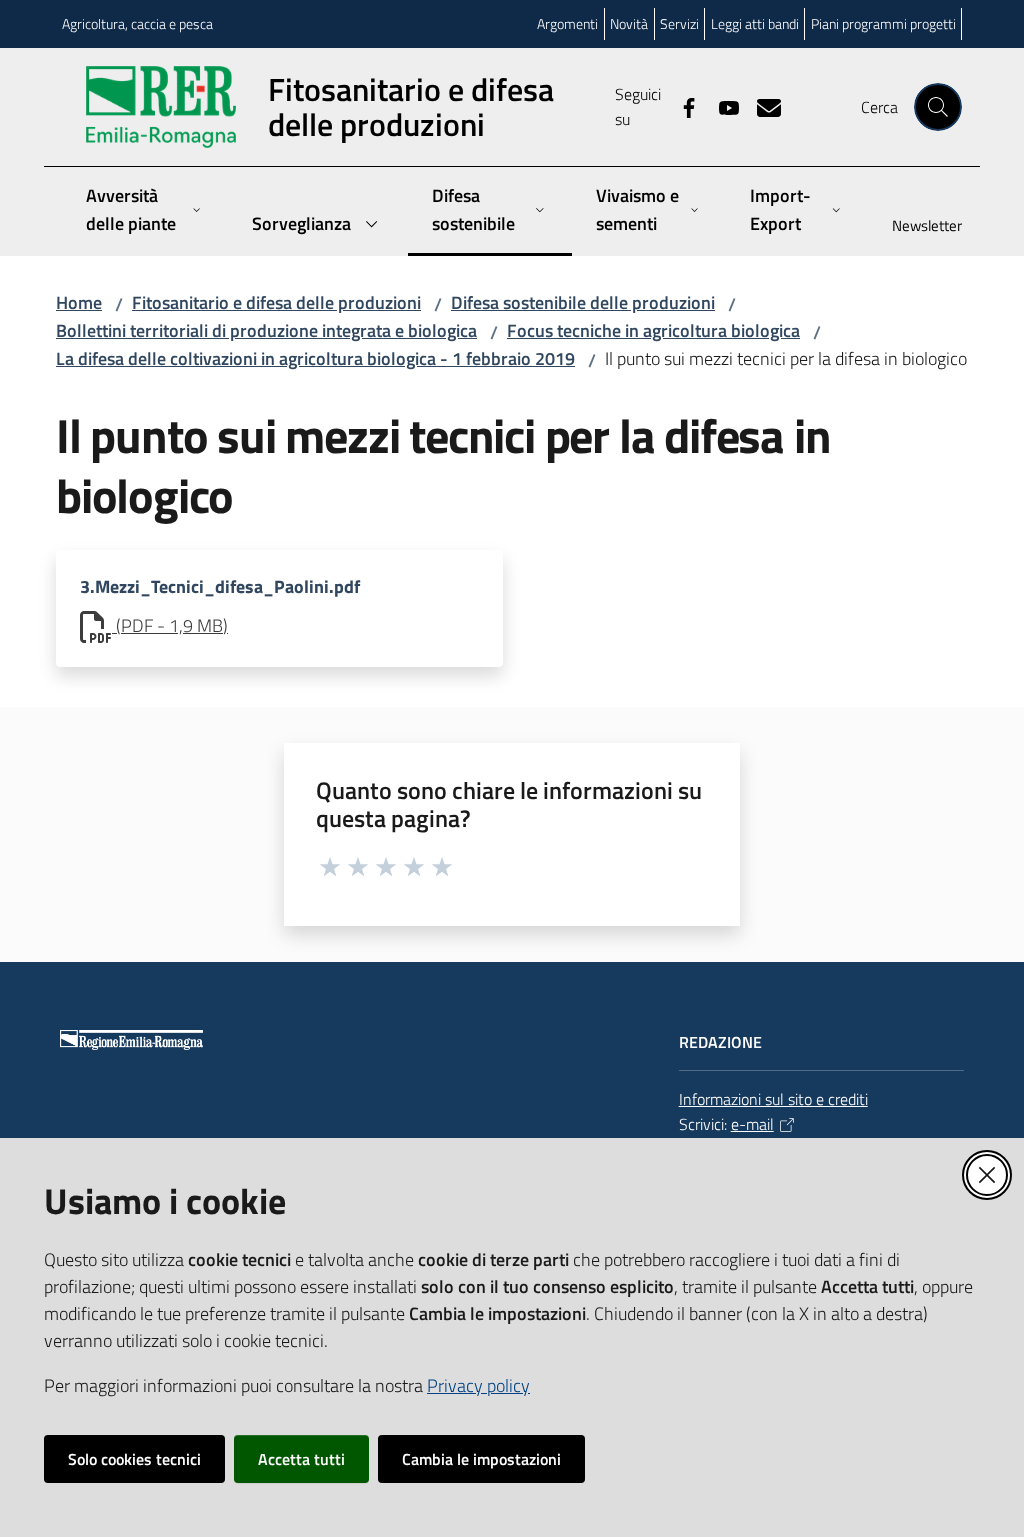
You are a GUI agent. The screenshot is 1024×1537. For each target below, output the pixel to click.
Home (79, 302)
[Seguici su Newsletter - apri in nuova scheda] (761, 106)
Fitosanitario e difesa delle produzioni (276, 302)
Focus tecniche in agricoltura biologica (653, 330)
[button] (938, 107)
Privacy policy (478, 1385)
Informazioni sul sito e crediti (773, 1099)
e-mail (752, 1124)
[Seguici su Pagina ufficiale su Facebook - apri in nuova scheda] (681, 106)
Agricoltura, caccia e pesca (137, 23)
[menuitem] (915, 227)
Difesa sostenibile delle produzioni (583, 302)
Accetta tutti (301, 1459)
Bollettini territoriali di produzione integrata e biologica (266, 330)
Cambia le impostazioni (481, 1459)
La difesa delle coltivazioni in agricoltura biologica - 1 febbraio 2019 (315, 358)
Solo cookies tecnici (134, 1459)
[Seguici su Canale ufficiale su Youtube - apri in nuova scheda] (721, 106)
